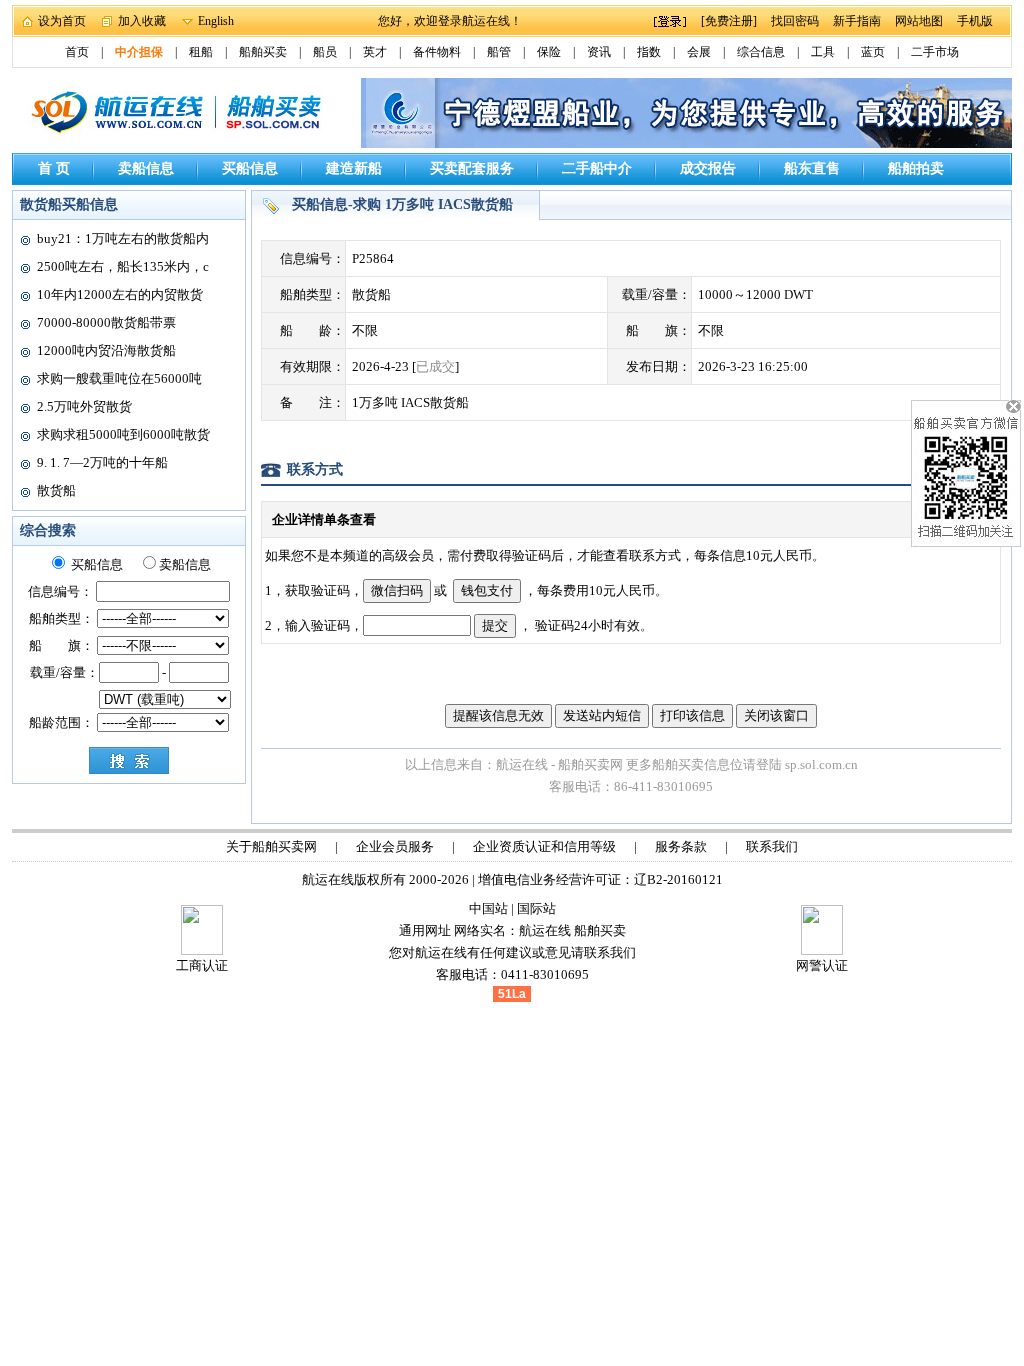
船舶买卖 (263, 52)
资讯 (599, 52)
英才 (375, 52)
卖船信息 (146, 168)
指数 (649, 52)
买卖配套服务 (472, 168)
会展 (699, 52)
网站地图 (919, 21)
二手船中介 (597, 168)
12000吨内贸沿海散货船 (106, 350)
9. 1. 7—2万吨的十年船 (102, 462)
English (216, 21)
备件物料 (437, 52)
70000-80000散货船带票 (106, 322)
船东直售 (812, 168)
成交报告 (708, 168)
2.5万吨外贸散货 (84, 406)
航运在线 (545, 930)
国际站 (536, 908)
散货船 (56, 490)
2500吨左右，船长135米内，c (123, 266)
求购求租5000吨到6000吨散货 (123, 434)
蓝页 (873, 52)
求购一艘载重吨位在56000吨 (119, 378)
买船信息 (250, 168)
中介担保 (139, 52)
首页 (77, 52)
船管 (499, 52)
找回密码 (795, 21)
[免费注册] (729, 21)
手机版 (975, 21)
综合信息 (761, 52)
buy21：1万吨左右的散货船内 (123, 238)
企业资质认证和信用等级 (544, 846)
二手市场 (935, 52)
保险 (549, 52)
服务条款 (681, 846)
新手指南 (857, 21)
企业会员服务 (395, 846)
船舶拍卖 (916, 168)
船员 (325, 52)
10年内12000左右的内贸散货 (120, 294)
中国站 (488, 908)
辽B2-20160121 (678, 879)
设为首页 (62, 21)
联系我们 (772, 846)
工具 (823, 52)
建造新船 (354, 168)
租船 (201, 52)
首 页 (54, 168)
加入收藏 (142, 21)
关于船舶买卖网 (271, 846)
